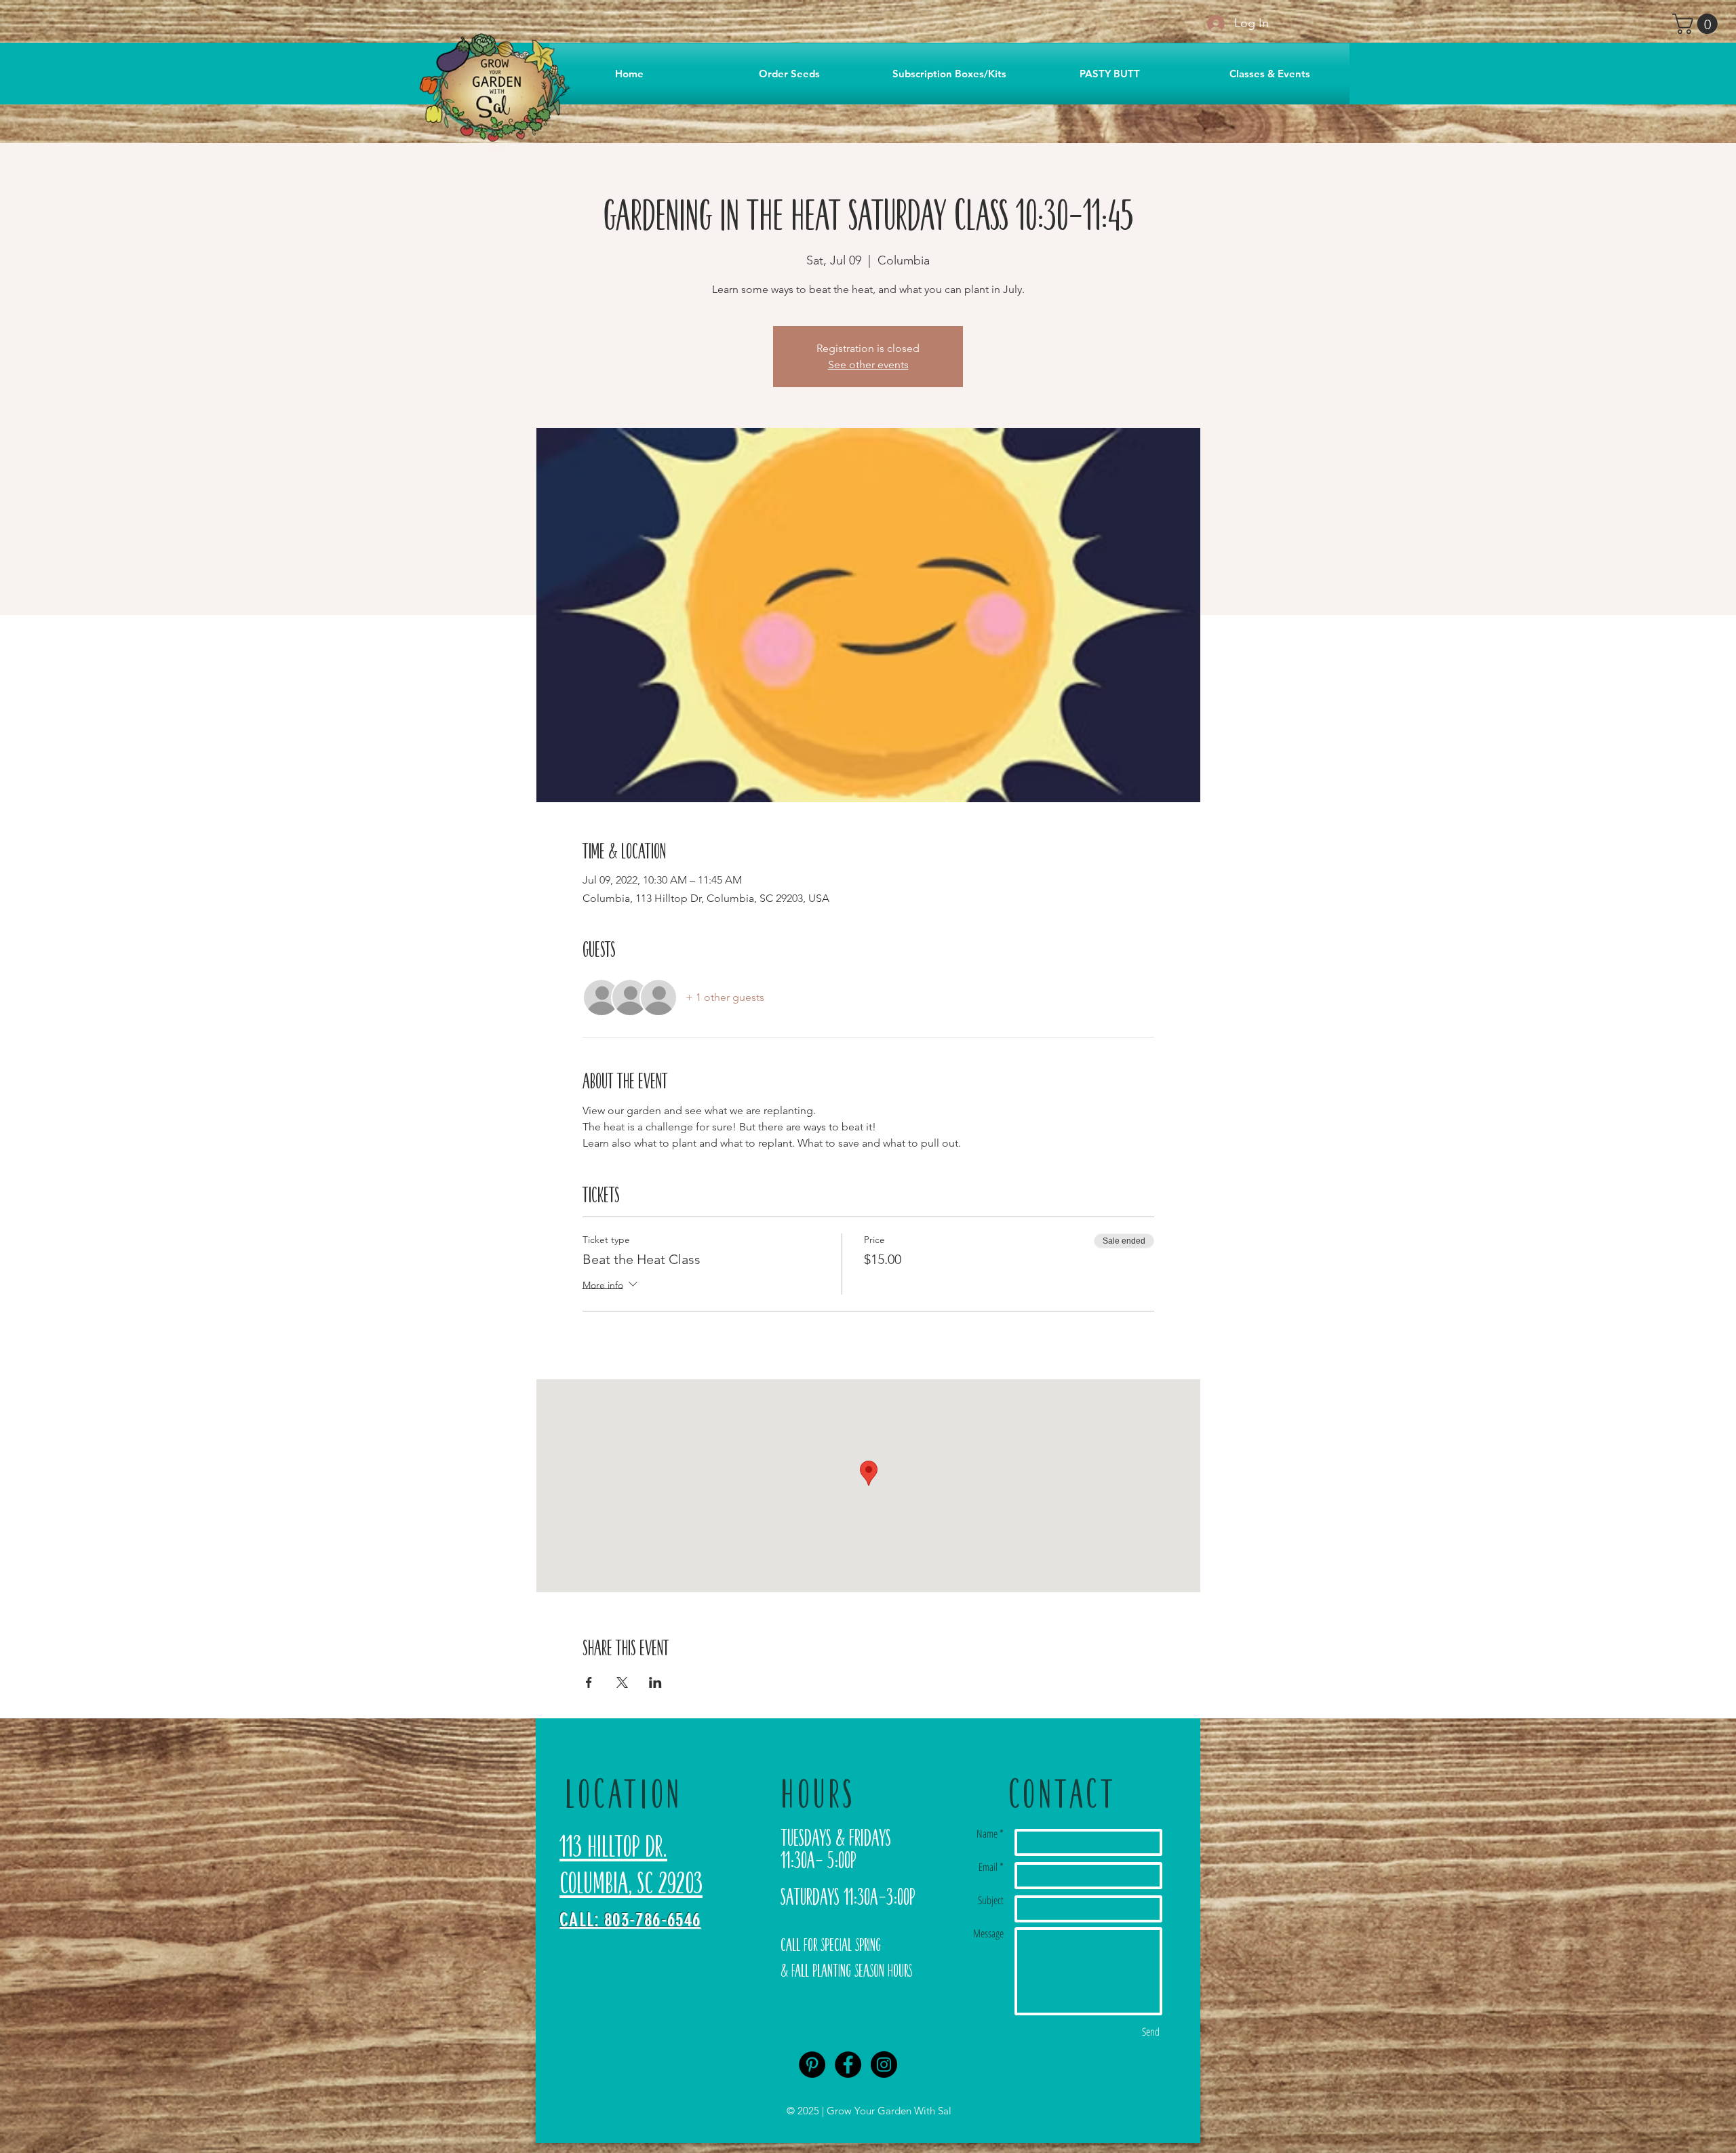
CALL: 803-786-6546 (630, 1920)
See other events (868, 364)
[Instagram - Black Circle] (884, 2065)
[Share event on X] (622, 1682)
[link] (1697, 24)
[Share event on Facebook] (589, 1682)
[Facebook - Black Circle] (848, 2065)
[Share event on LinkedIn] (655, 1682)
